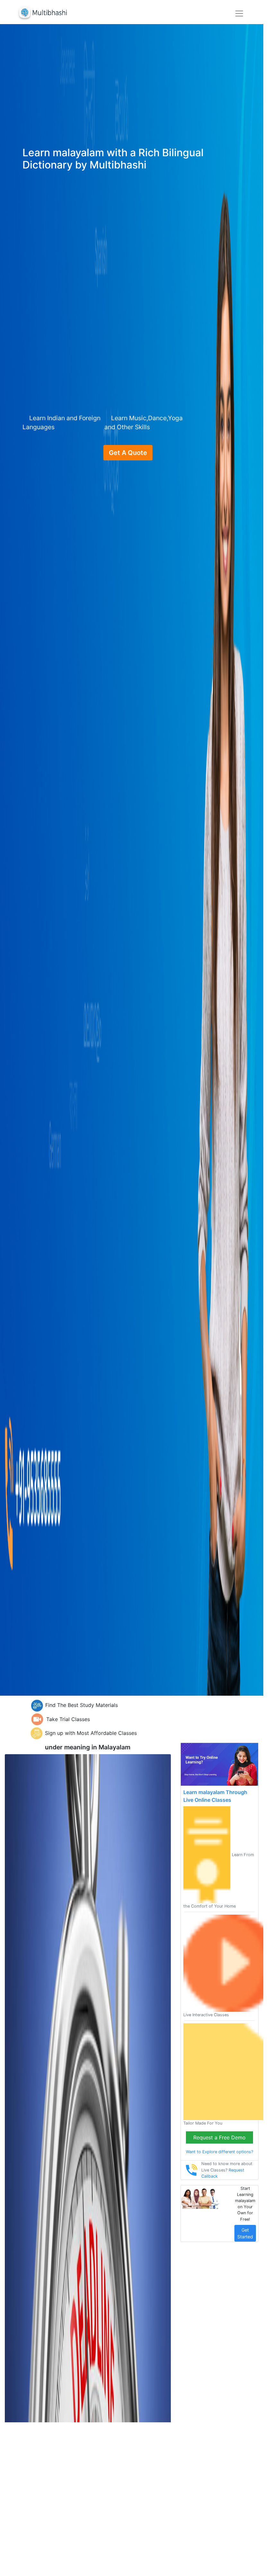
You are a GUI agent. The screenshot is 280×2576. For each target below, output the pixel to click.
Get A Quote (128, 453)
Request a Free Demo (219, 2137)
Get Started (245, 2233)
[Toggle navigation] (239, 14)
